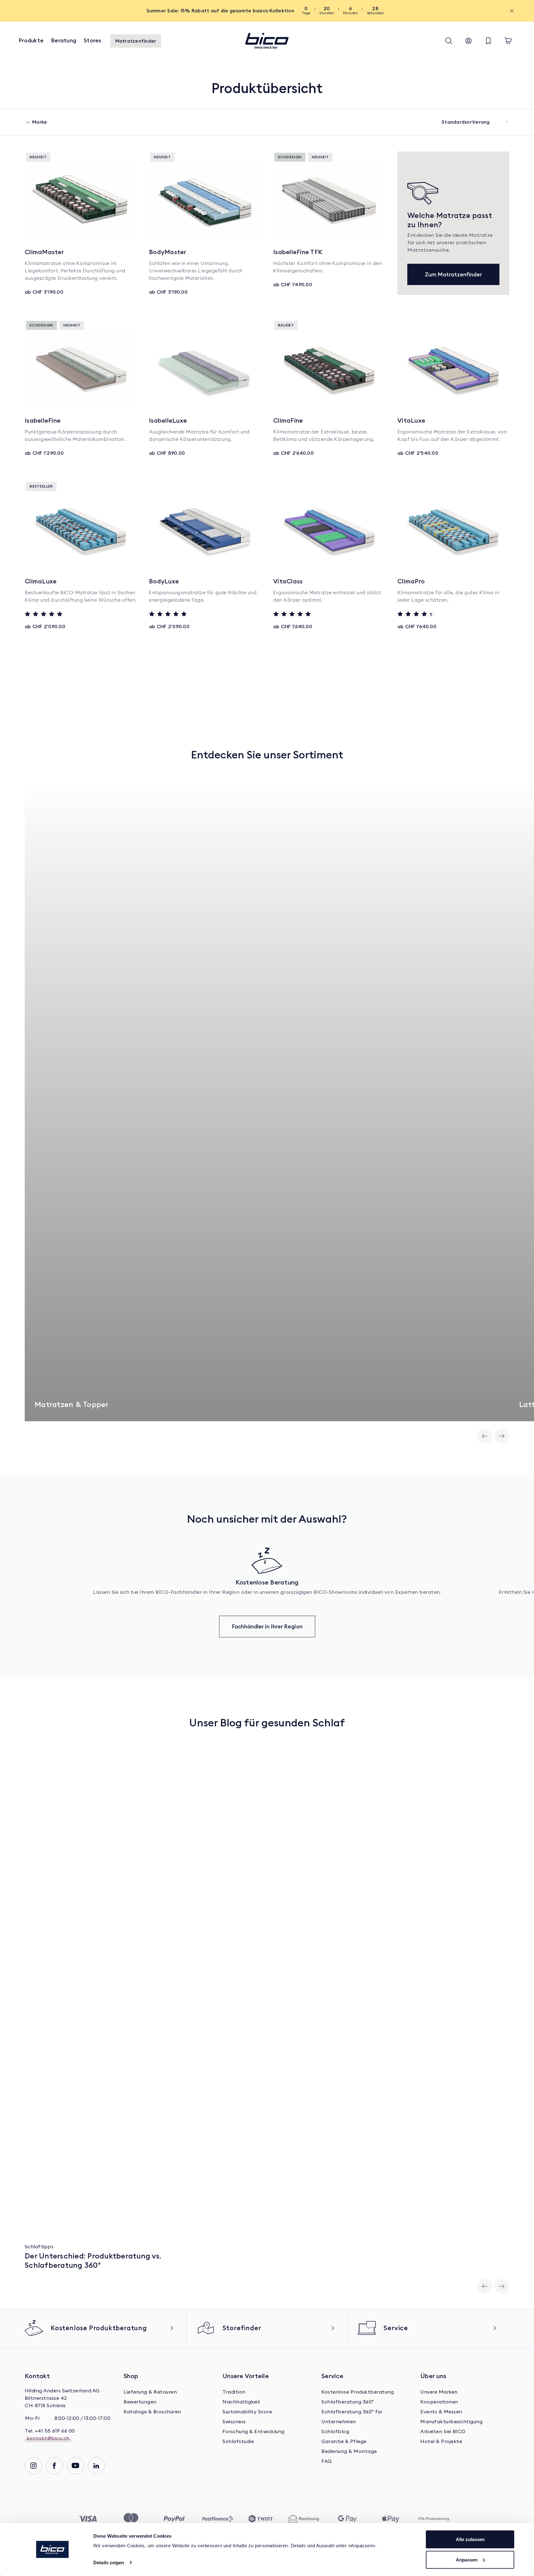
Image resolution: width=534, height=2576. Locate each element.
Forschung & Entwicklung (254, 2432)
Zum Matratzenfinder (453, 274)
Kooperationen (439, 2402)
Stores (93, 40)
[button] (449, 41)
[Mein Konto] (468, 41)
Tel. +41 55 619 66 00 (50, 2431)
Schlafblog (335, 2432)
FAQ (327, 2461)
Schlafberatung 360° (348, 2402)
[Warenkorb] (508, 41)
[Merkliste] (488, 41)
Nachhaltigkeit (241, 2402)
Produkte (31, 40)
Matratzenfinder (136, 41)
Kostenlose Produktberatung (358, 2392)
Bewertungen (140, 2402)
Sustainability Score (247, 2412)
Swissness (234, 2422)
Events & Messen (441, 2412)
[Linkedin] (96, 2466)
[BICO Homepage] (267, 41)
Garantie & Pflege (344, 2442)
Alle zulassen (470, 2539)
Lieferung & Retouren (150, 2392)
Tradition (234, 2392)
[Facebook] (54, 2466)
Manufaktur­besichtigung (451, 2422)
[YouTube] (75, 2466)
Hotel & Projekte (441, 2442)
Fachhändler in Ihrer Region (267, 1626)
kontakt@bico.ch (48, 2438)
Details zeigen (109, 2563)
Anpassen (467, 2559)
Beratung (64, 40)
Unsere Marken (439, 2392)
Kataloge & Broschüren (152, 2412)
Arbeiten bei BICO (443, 2432)
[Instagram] (33, 2466)
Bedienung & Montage (349, 2451)
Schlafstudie (238, 2442)
